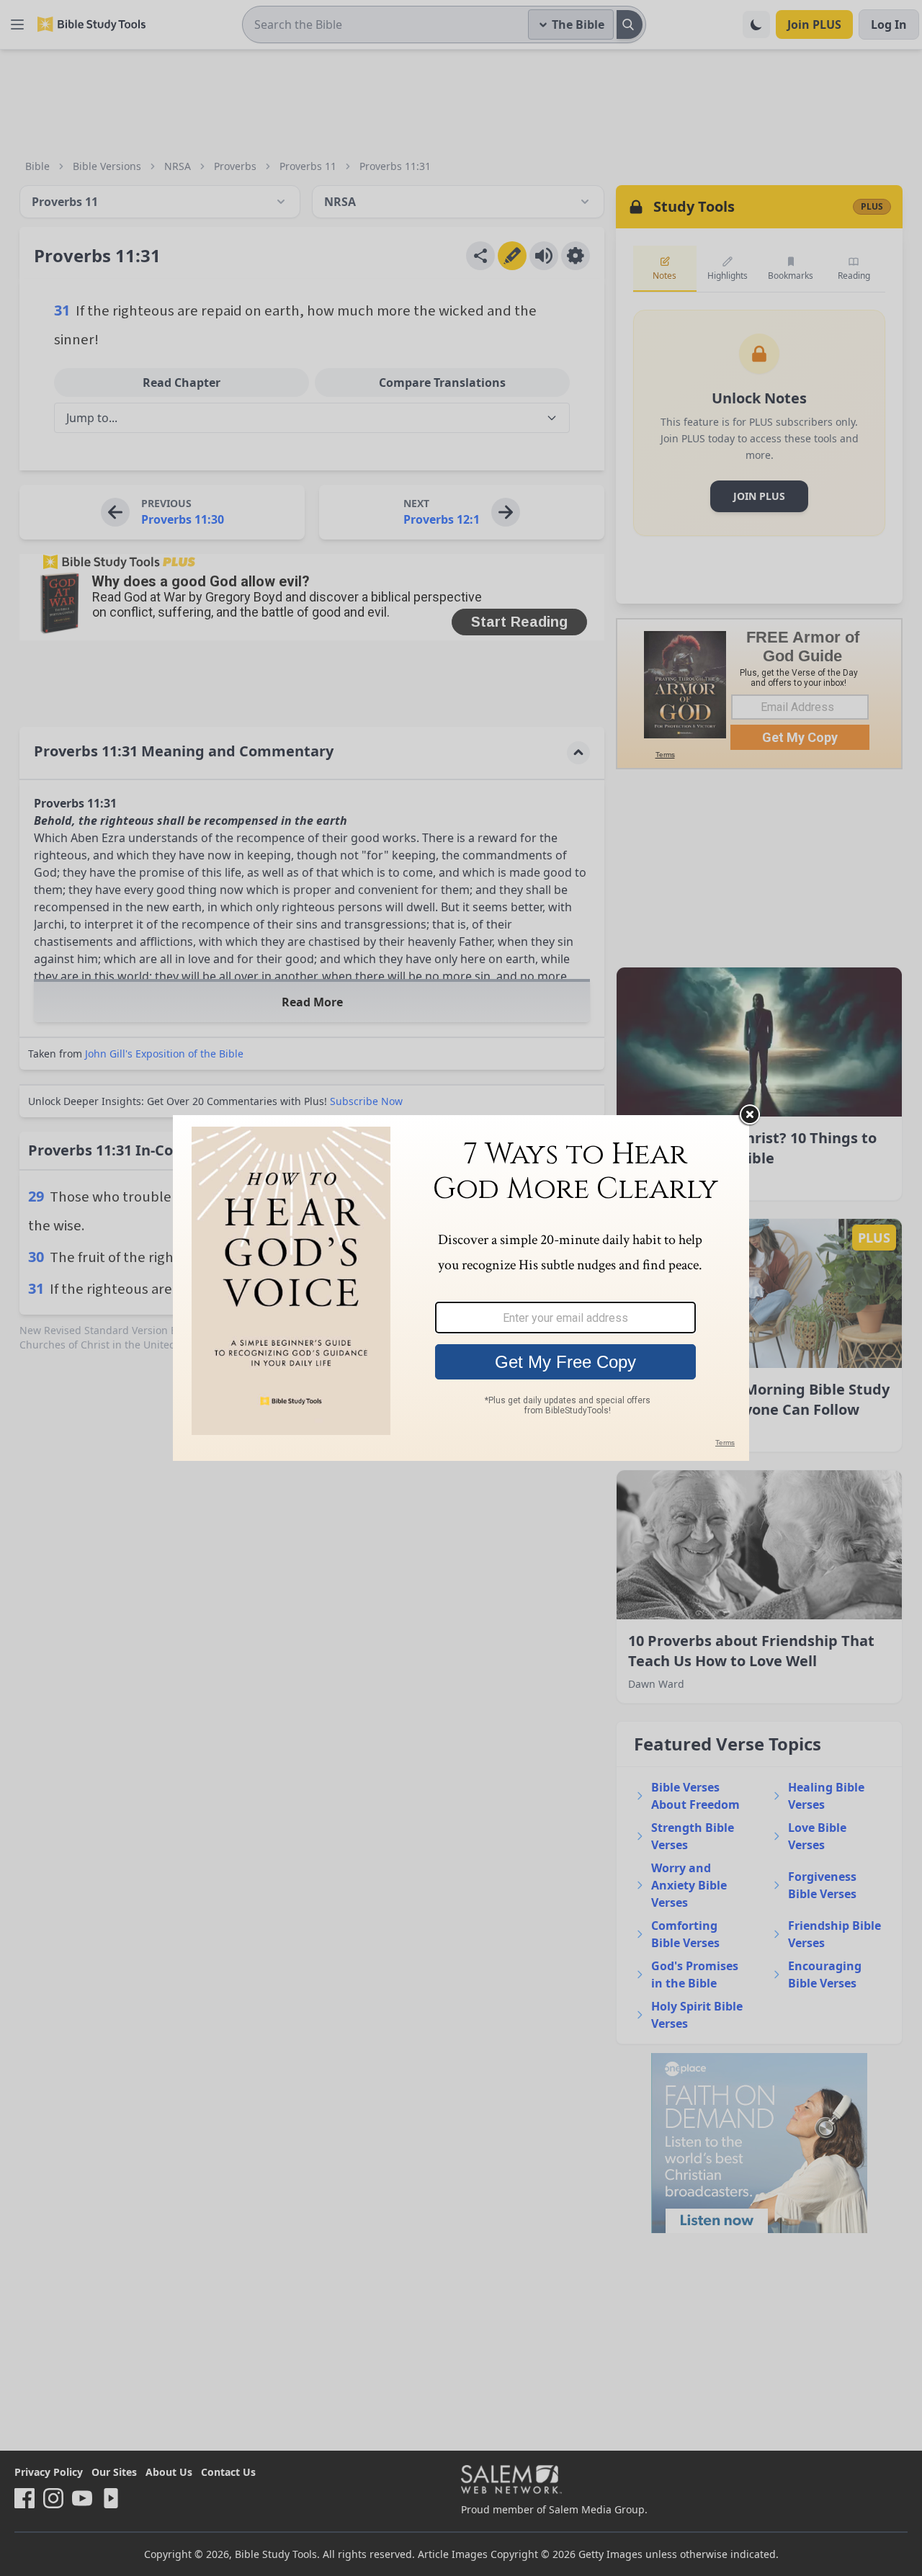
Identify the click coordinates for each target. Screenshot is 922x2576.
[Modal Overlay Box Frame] (461, 1288)
